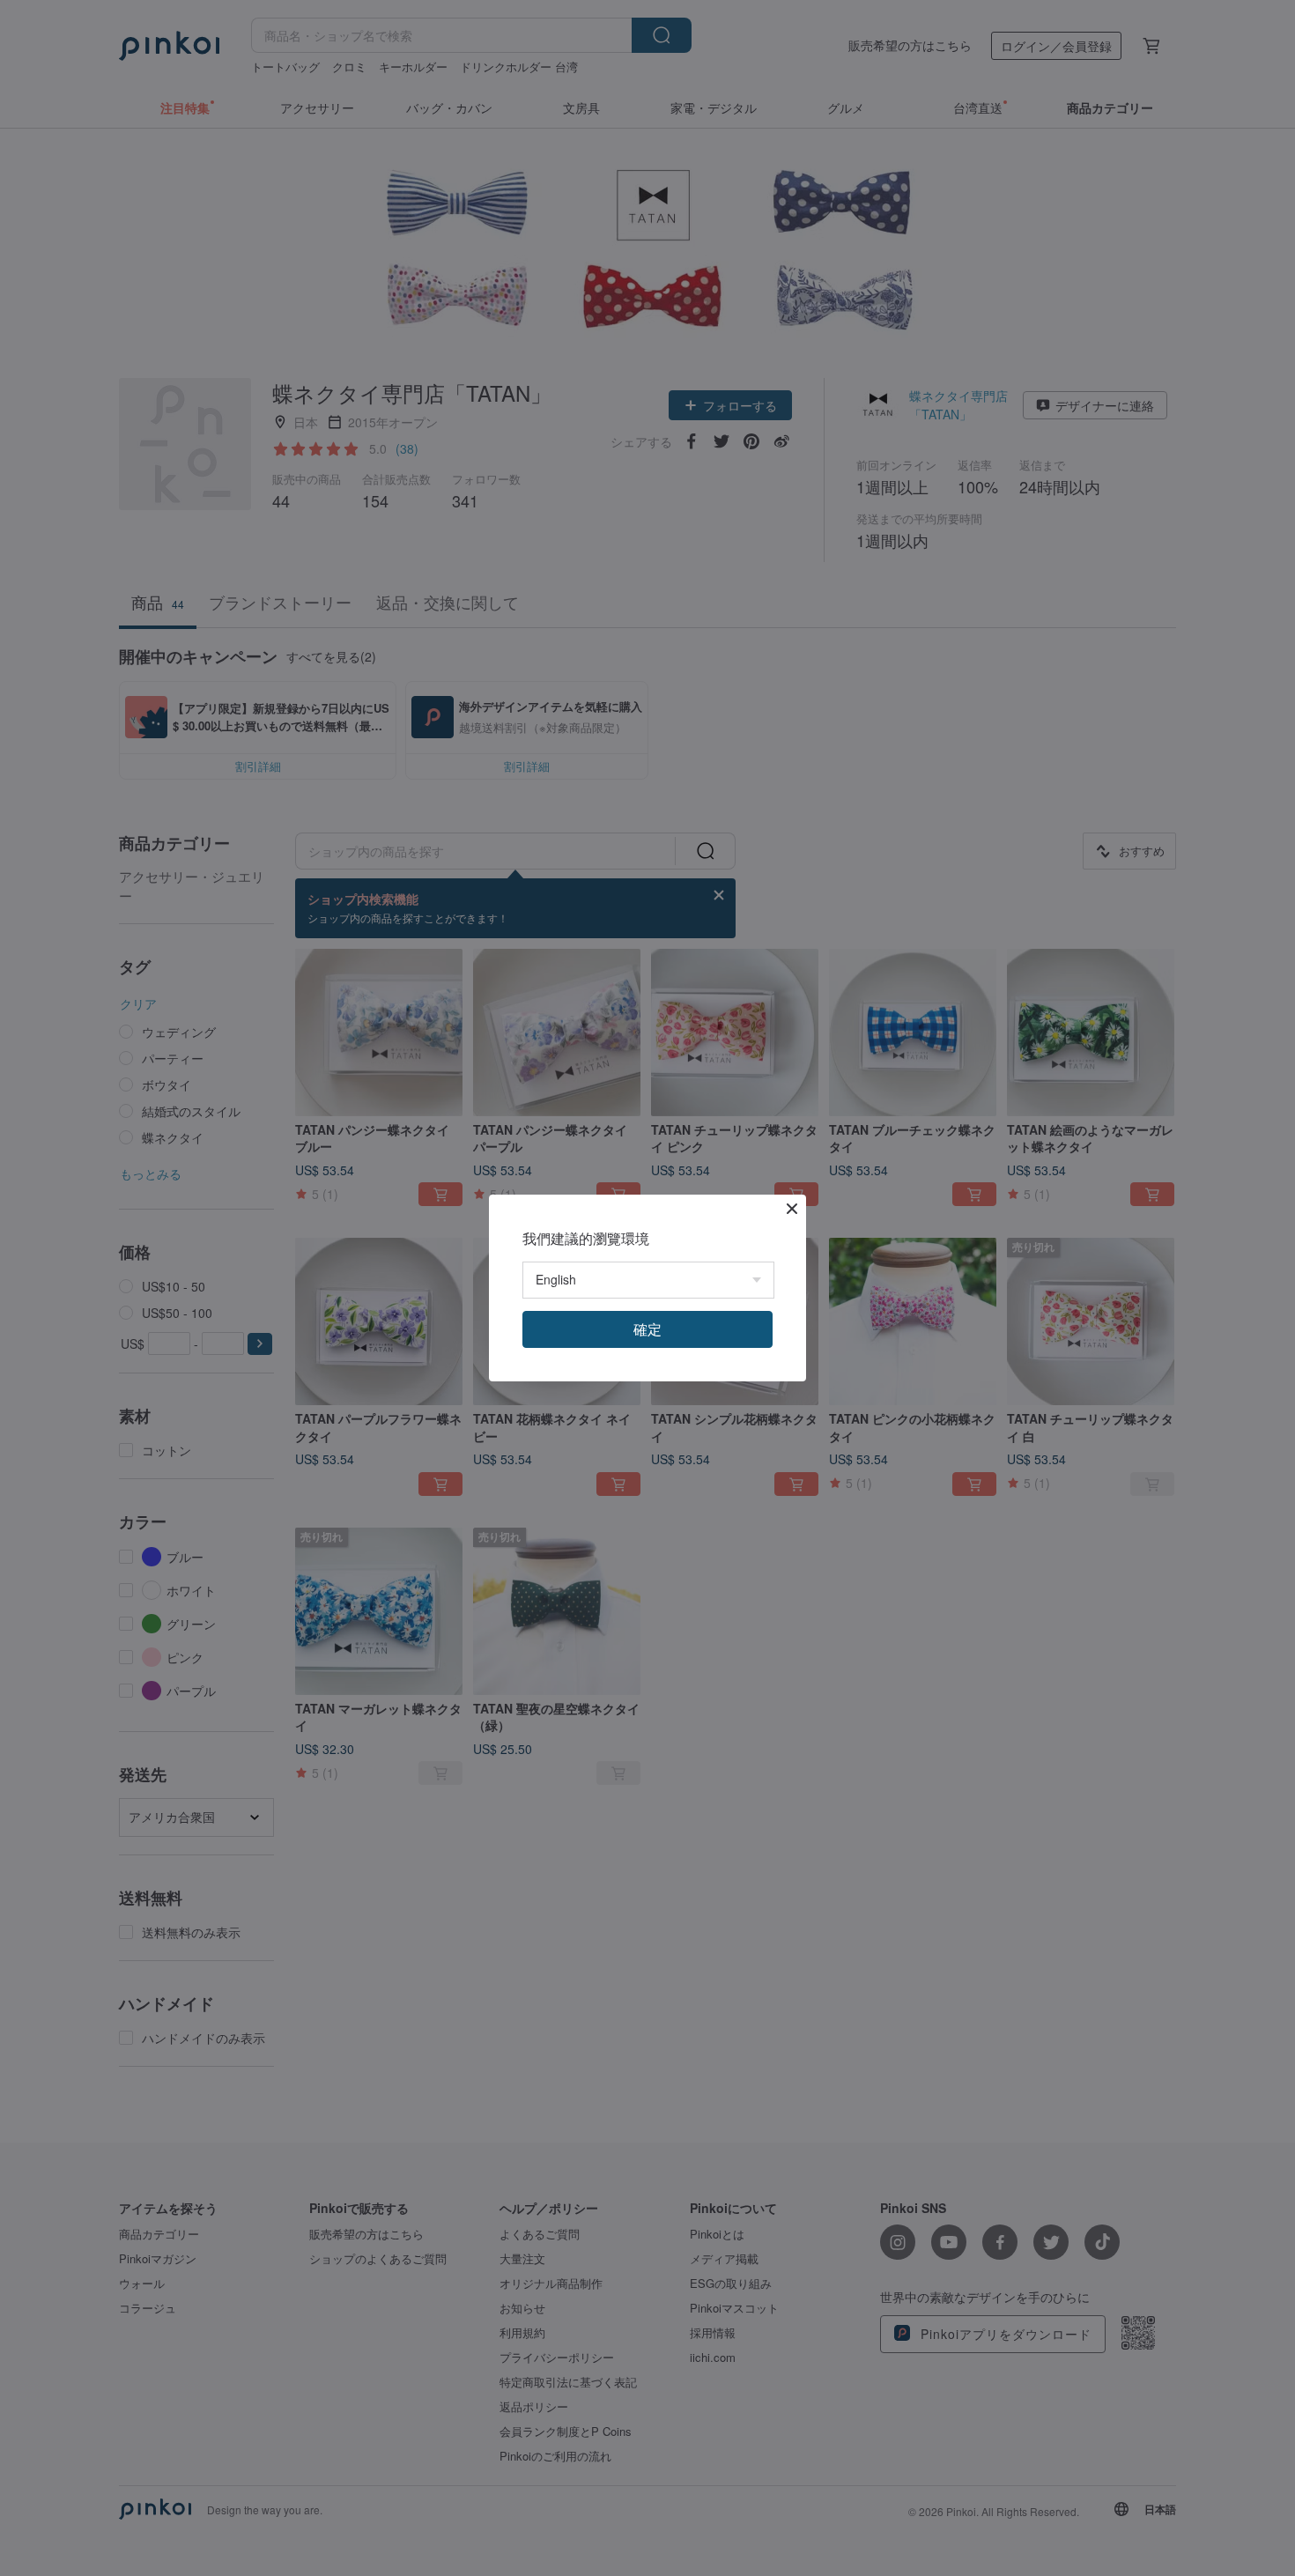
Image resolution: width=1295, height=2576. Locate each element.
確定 (647, 1329)
